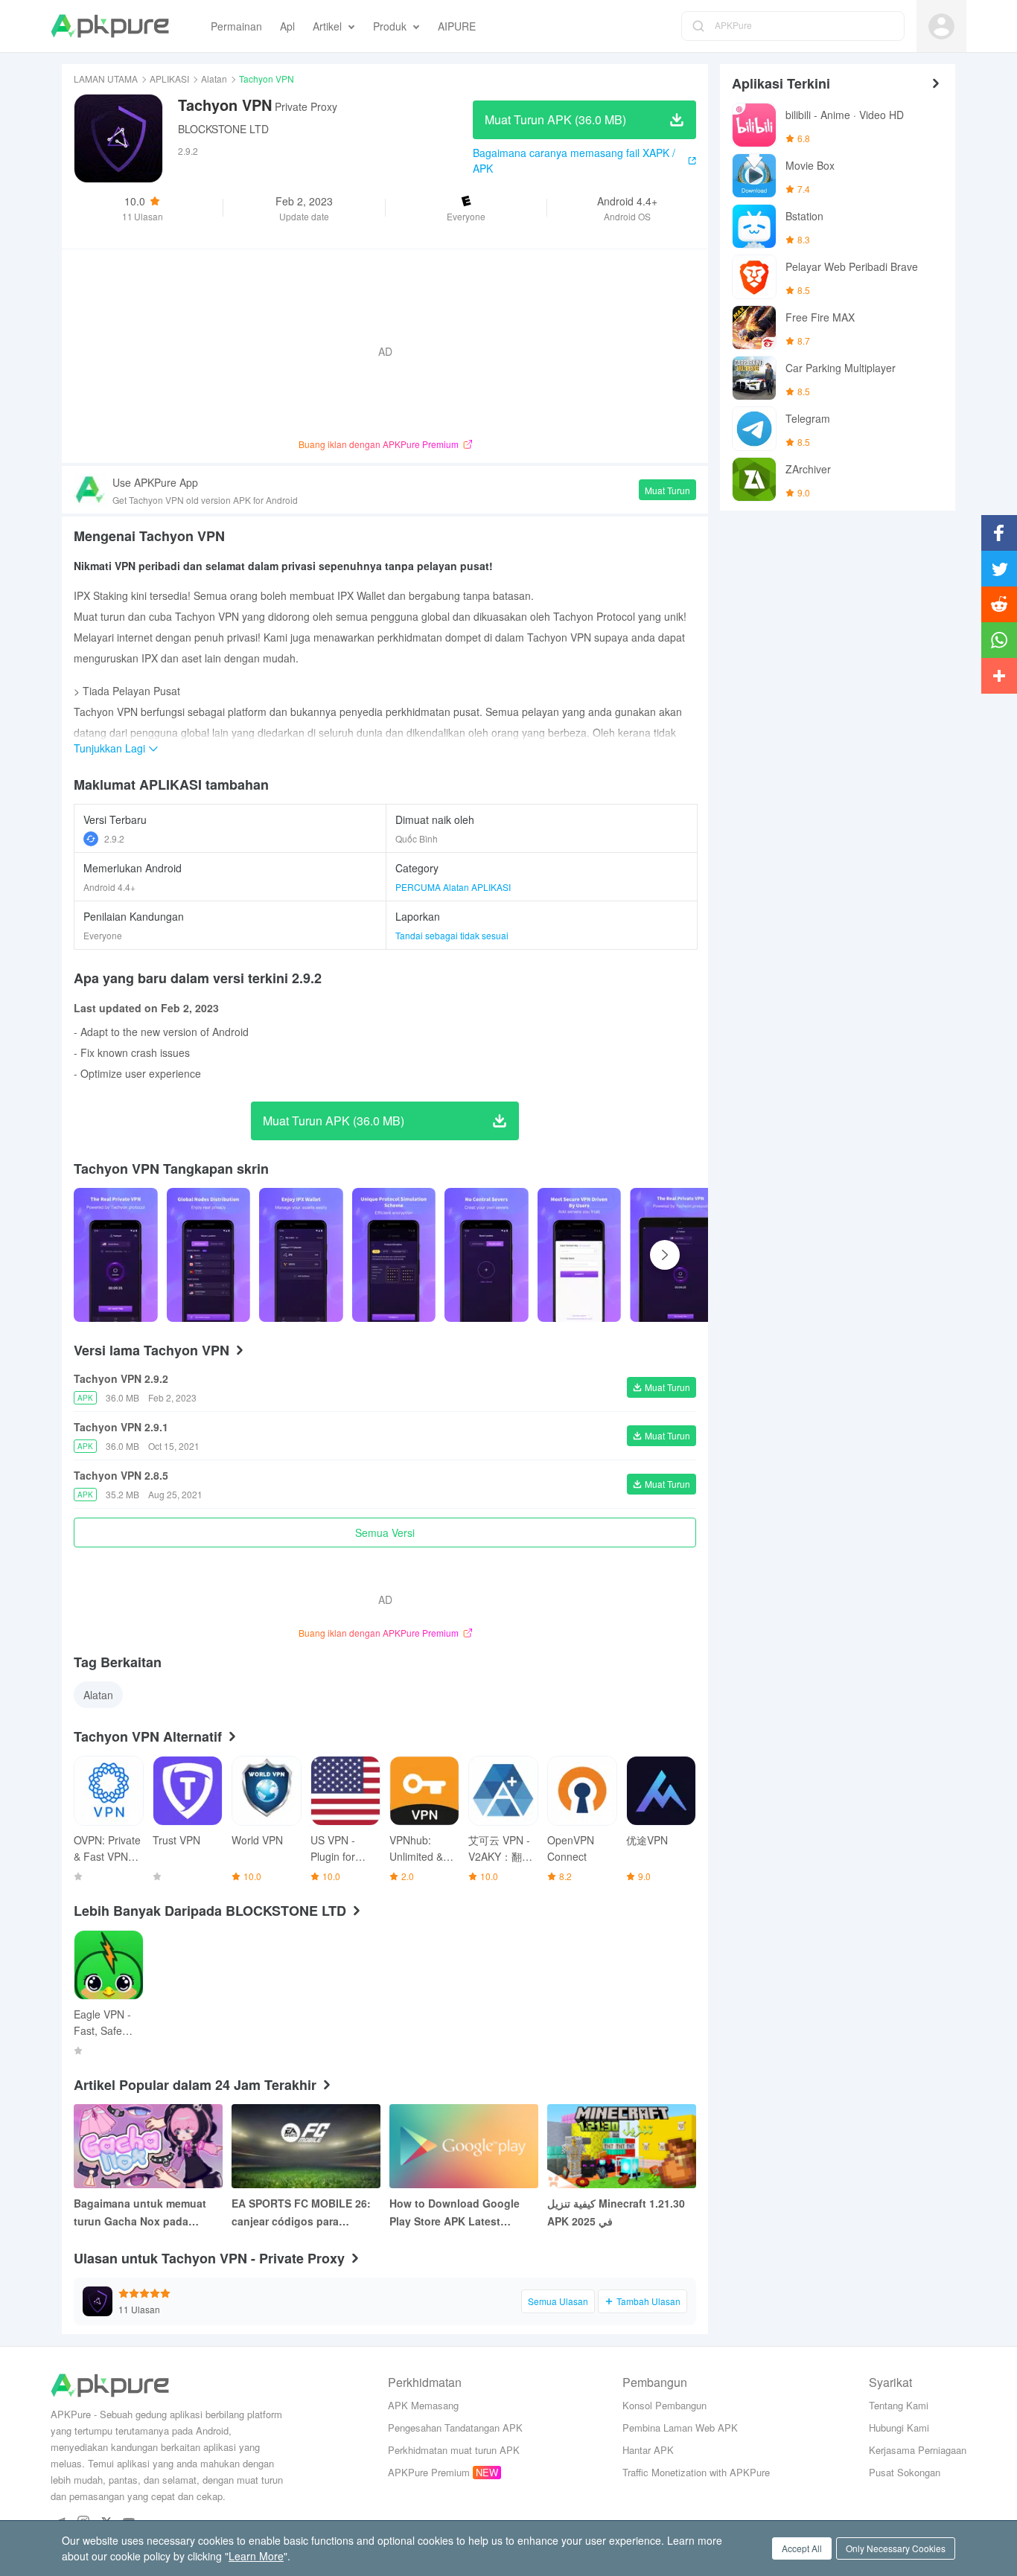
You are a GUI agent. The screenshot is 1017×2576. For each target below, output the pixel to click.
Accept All (802, 2548)
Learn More (256, 2556)
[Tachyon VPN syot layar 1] (209, 1255)
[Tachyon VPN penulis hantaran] (116, 1255)
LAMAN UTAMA (106, 79)
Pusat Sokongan (905, 2472)
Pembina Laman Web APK (680, 2428)
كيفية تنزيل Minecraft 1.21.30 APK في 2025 (616, 2212)
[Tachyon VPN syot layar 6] (680, 1255)
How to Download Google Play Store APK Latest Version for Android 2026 (455, 2213)
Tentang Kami (899, 2405)
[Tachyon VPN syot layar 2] (301, 1255)
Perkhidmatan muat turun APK (454, 2450)
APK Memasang (423, 2405)
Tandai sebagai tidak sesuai (452, 935)
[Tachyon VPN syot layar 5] (580, 1255)
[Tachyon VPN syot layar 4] (487, 1255)
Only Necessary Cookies (896, 2548)
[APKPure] (110, 26)
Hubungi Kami (899, 2428)
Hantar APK (648, 2450)
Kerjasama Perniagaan (918, 2450)
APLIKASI (169, 79)
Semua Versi (385, 1533)
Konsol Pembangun (664, 2405)
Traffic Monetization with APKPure (696, 2472)
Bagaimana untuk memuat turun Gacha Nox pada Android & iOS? (140, 2213)
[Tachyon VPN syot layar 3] (394, 1255)
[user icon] (941, 26)
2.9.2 (114, 838)
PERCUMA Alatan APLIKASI (453, 887)
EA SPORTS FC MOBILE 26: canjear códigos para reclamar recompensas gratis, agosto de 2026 (301, 2213)
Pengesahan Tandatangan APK (455, 2428)
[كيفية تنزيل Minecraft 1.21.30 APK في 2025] (622, 2146)
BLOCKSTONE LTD (223, 129)
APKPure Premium (429, 2472)
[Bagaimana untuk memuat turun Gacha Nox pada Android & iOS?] (148, 2146)
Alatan (214, 79)
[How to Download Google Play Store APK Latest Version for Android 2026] (464, 2146)
